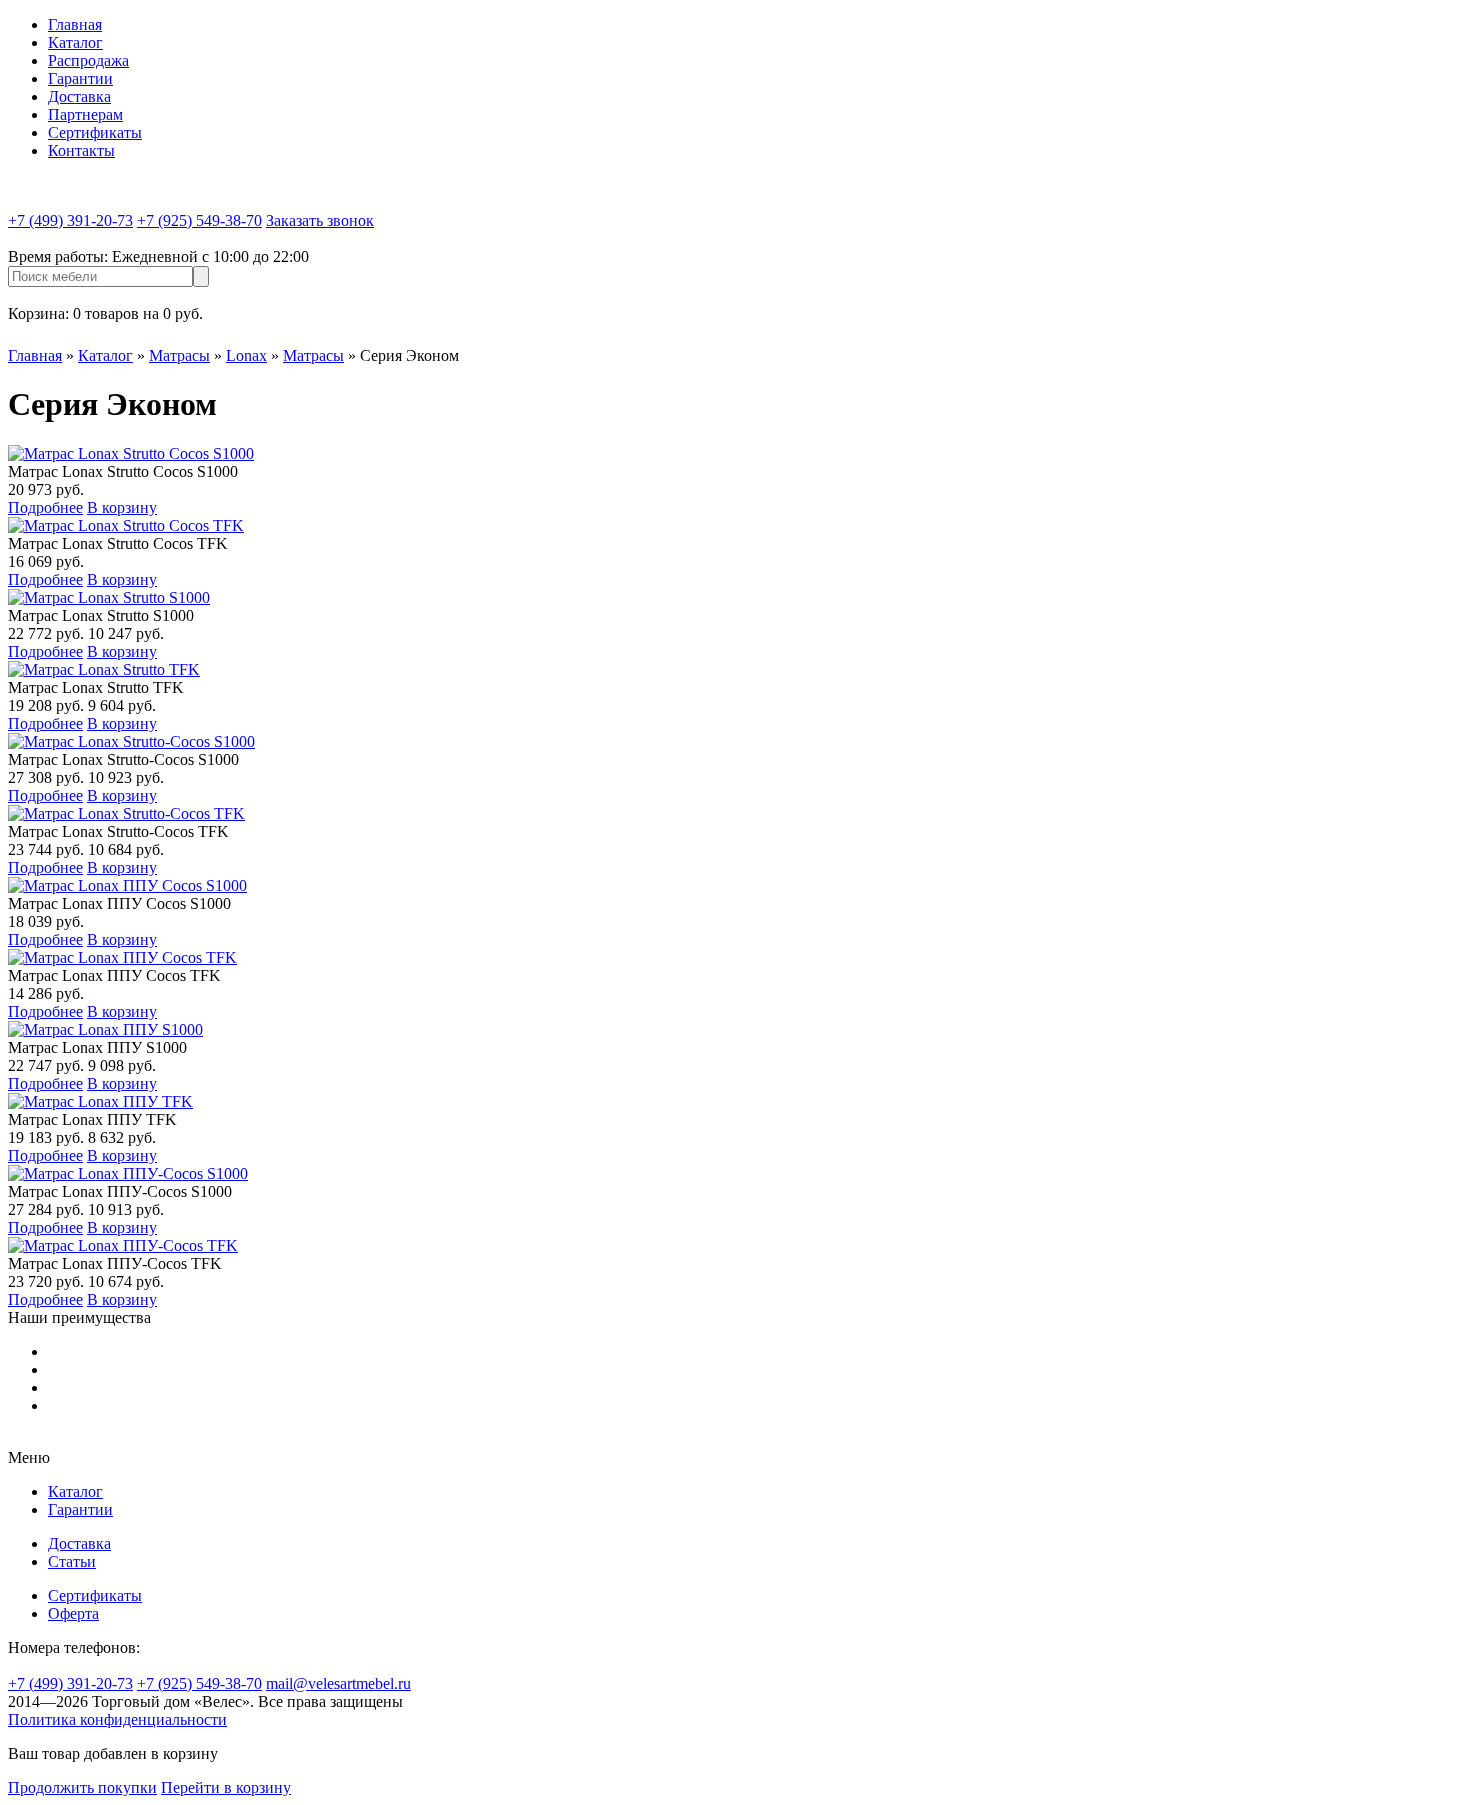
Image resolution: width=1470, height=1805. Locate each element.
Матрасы (179, 355)
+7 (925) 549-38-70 (199, 220)
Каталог (75, 42)
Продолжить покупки (82, 1787)
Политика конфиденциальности (117, 1719)
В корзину (122, 507)
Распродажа (88, 60)
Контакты (81, 150)
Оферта (73, 1613)
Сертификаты (95, 132)
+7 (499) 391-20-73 (70, 220)
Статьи (72, 1561)
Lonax (246, 355)
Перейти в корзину (226, 1787)
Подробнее (45, 507)
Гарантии (80, 78)
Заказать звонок (320, 220)
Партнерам (85, 114)
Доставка (79, 96)
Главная (75, 24)
